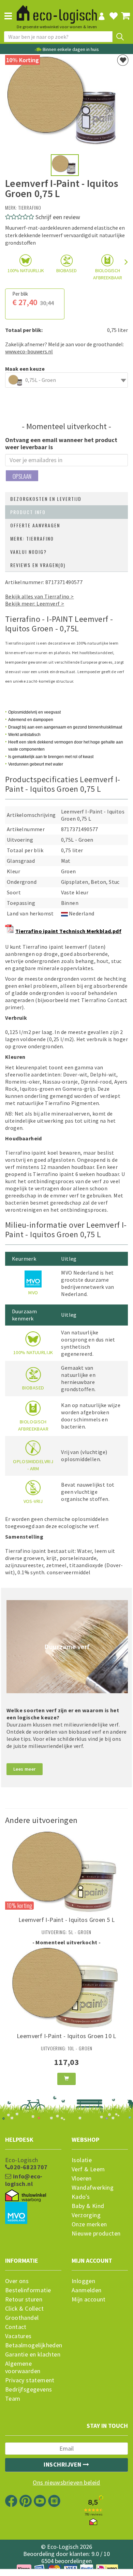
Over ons (17, 2281)
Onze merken (89, 2224)
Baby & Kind (88, 2206)
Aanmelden (87, 2290)
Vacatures (18, 2336)
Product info (28, 512)
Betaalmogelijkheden (33, 2345)
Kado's (81, 2197)
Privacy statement (30, 2380)
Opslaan (22, 476)
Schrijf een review (58, 217)
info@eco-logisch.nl (24, 2180)
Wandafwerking (93, 2188)
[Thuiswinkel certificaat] (26, 2196)
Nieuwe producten (96, 2233)
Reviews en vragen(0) (38, 565)
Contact (16, 2327)
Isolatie (82, 2160)
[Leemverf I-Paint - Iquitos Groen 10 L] (66, 1989)
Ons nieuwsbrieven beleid (66, 2483)
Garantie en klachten (33, 2354)
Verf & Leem (88, 2169)
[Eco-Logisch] (57, 12)
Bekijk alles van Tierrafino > (40, 596)
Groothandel (22, 2318)
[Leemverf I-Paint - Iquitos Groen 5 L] (66, 1873)
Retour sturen (24, 2299)
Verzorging (86, 2215)
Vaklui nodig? (28, 552)
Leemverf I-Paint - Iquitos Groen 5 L (66, 1920)
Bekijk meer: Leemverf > (35, 603)
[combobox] (66, 380)
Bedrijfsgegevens (28, 2389)
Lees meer (25, 1769)
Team (13, 2399)
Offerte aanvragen (35, 525)
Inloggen (83, 2281)
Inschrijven (63, 2464)
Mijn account (89, 2299)
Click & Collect (24, 2309)
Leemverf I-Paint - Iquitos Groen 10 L (66, 2036)
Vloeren (82, 2178)
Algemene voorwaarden (23, 2367)
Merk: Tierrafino (32, 538)
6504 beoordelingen (66, 2561)
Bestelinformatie (28, 2290)
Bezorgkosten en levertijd (46, 499)
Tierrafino (30, 207)
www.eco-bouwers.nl (29, 351)
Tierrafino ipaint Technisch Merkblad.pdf (68, 931)
